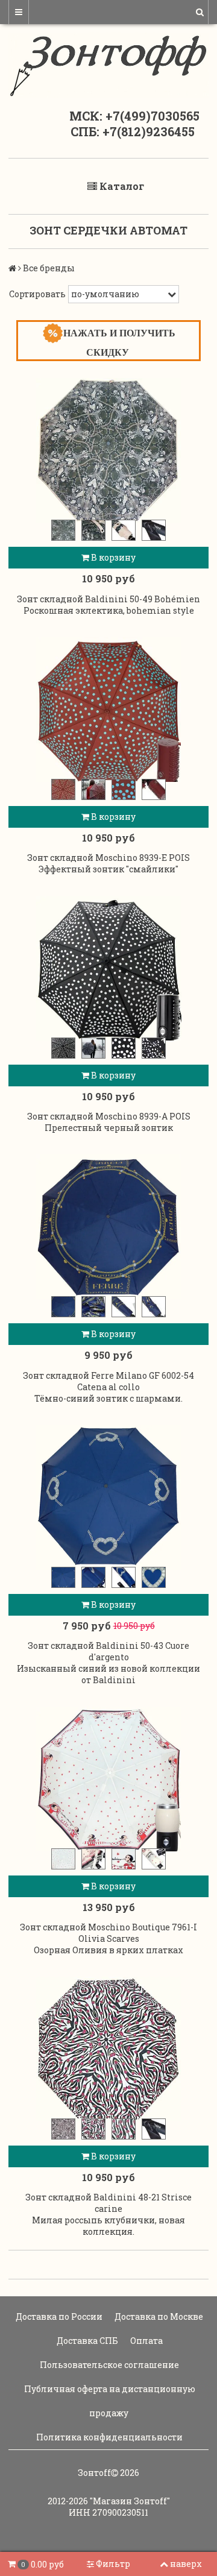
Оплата (146, 2341)
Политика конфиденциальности (108, 2437)
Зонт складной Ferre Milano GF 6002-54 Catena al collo (108, 1381)
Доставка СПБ (86, 2341)
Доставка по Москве (158, 2316)
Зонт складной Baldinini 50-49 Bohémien (108, 599)
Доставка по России (58, 2316)
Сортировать (37, 294)
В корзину (112, 557)
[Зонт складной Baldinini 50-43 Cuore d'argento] (108, 1497)
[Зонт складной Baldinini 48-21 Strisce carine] (108, 2049)
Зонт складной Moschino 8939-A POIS (109, 1116)
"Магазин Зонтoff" (130, 2501)
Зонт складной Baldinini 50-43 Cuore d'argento (108, 1651)
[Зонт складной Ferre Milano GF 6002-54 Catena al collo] (108, 1227)
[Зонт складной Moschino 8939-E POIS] (108, 710)
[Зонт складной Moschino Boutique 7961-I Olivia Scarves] (108, 1779)
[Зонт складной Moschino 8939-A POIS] (108, 968)
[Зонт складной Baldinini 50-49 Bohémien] (108, 450)
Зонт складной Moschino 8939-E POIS (108, 858)
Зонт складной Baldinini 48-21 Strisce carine (108, 2203)
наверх (186, 2564)
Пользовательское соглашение (108, 2365)
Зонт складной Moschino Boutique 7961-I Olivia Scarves (108, 1933)
